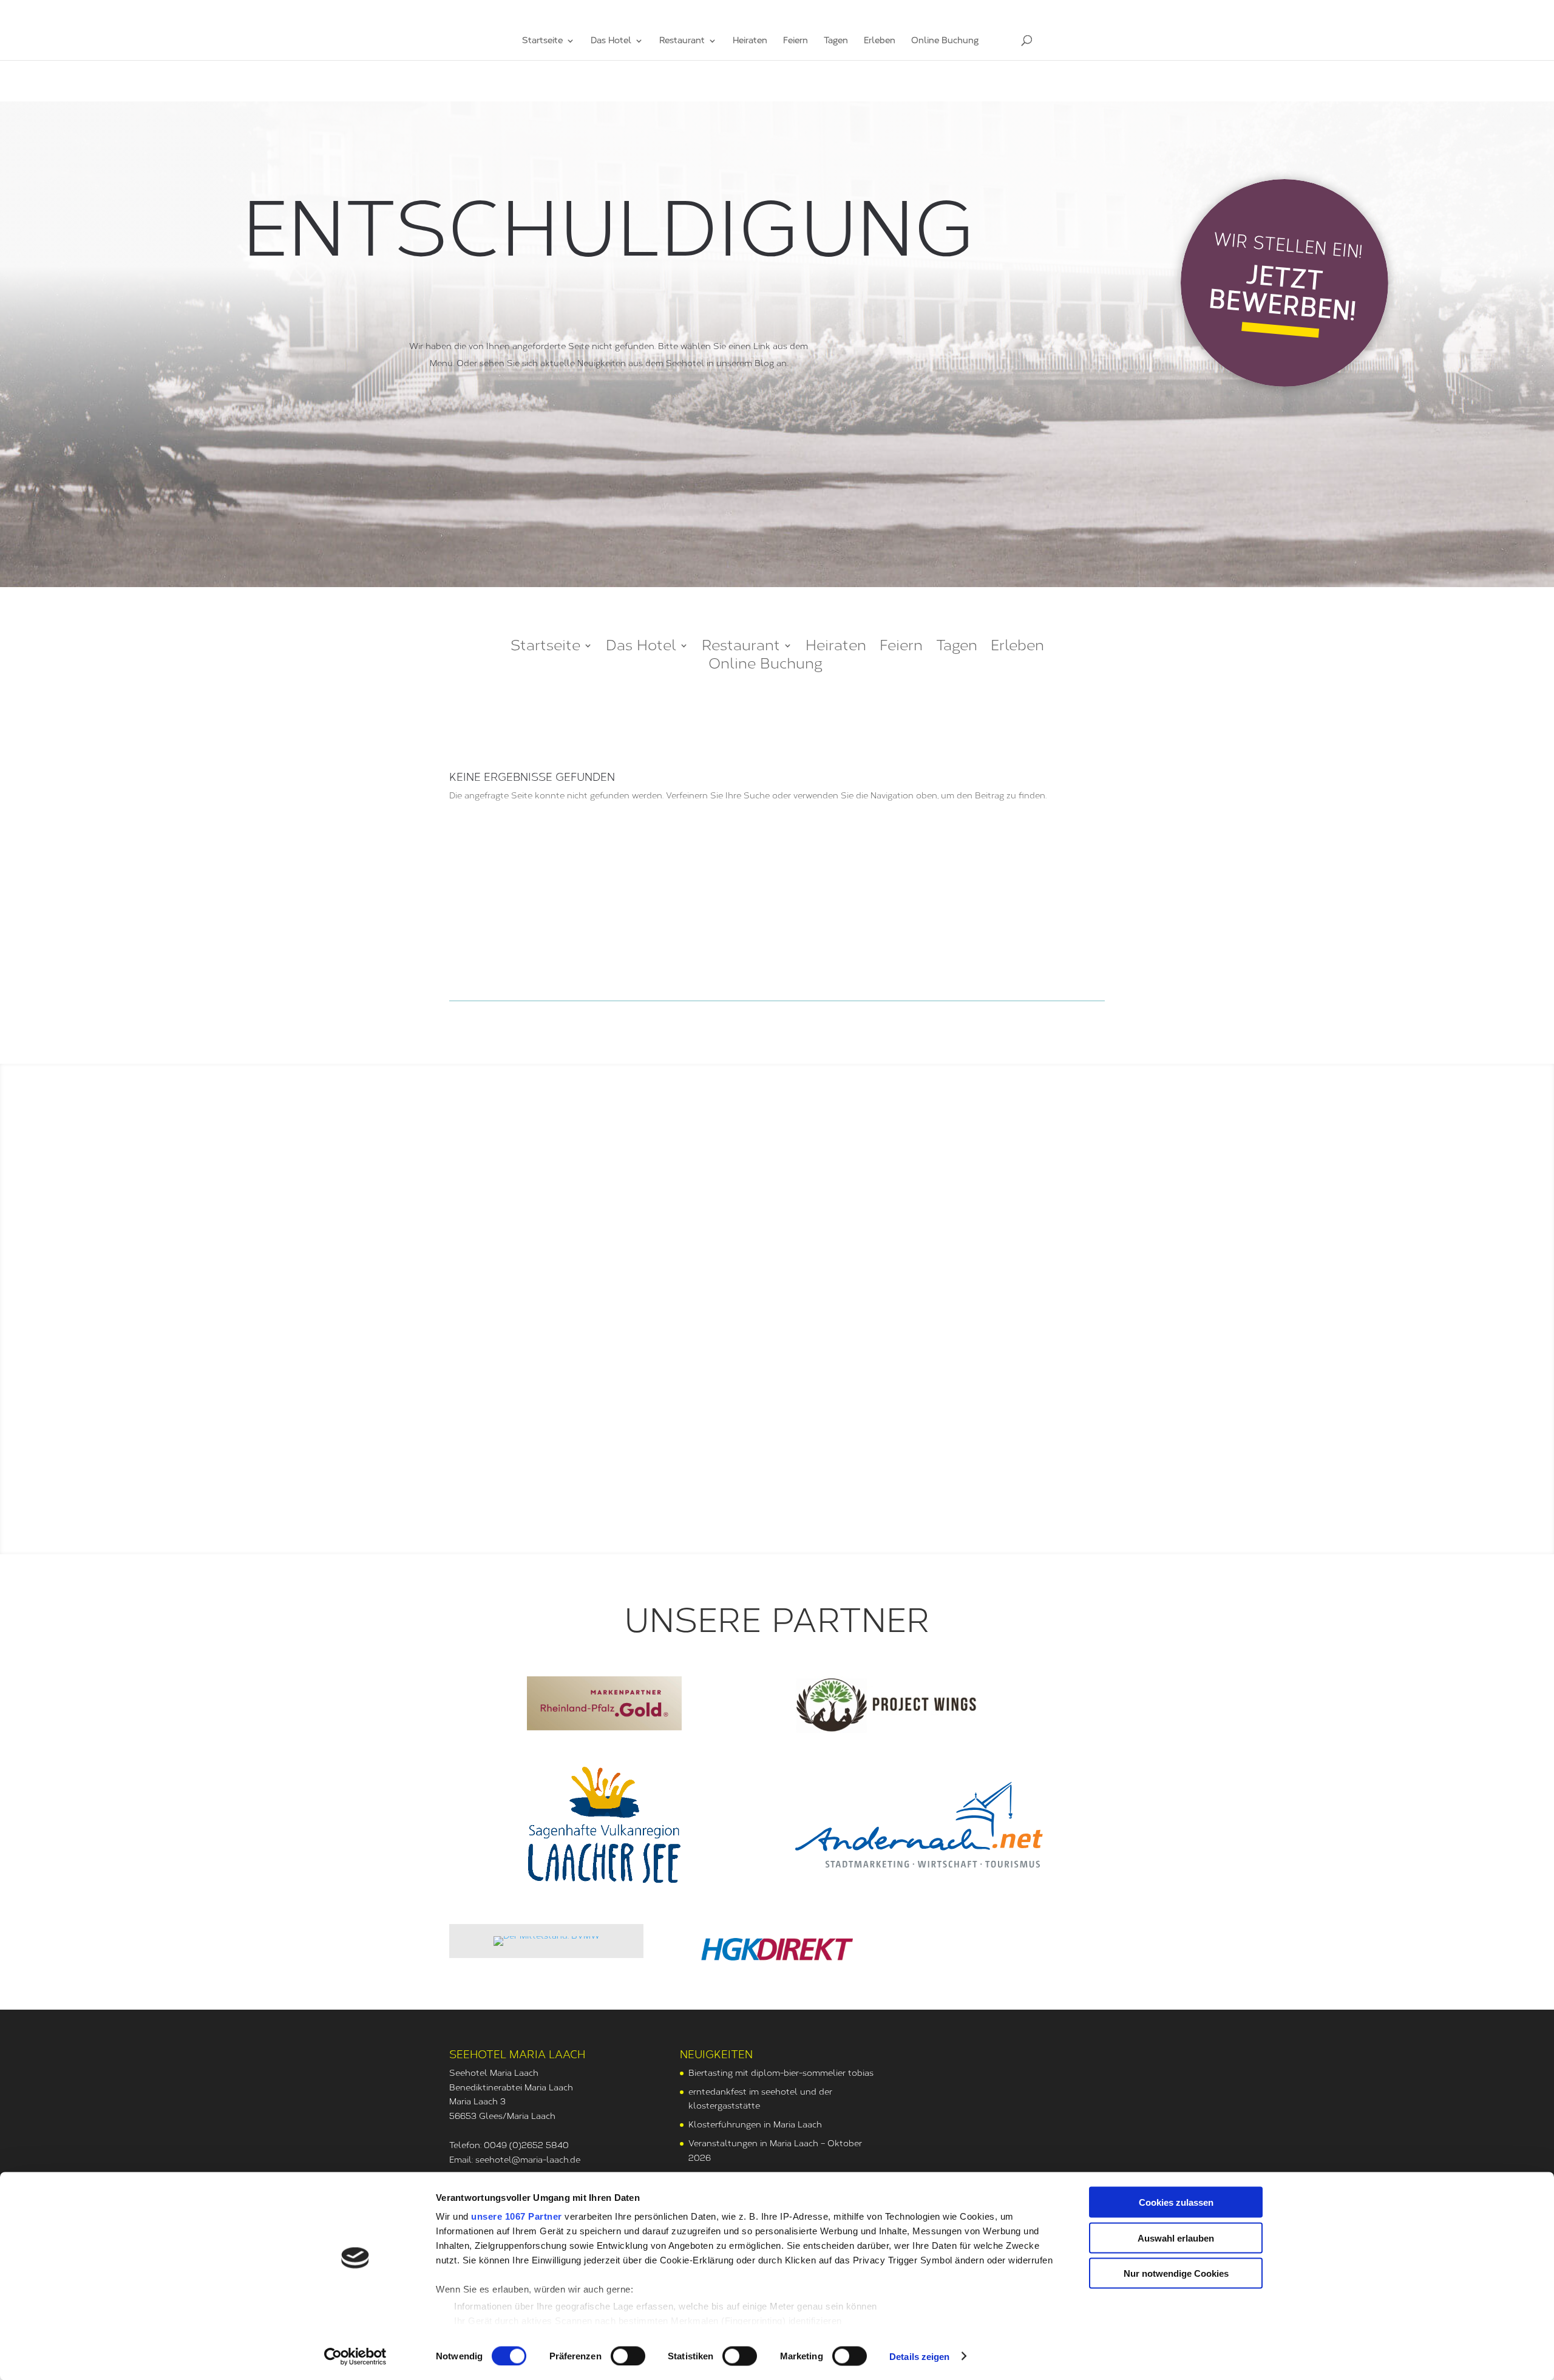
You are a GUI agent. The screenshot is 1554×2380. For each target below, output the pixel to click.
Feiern (796, 41)
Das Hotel (611, 41)
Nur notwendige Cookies (1176, 2273)
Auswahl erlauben (1176, 2238)
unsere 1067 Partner (517, 2216)
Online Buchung (945, 41)
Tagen (836, 41)
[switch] (628, 2356)
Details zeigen (919, 2356)
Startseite (542, 41)
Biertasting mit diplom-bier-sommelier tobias (781, 2073)
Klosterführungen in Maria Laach (755, 2125)
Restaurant (682, 41)
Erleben (880, 41)
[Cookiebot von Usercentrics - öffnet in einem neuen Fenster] (355, 2356)
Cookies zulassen (1176, 2202)
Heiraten (750, 41)
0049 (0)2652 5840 (526, 2145)
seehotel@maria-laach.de (528, 2160)
